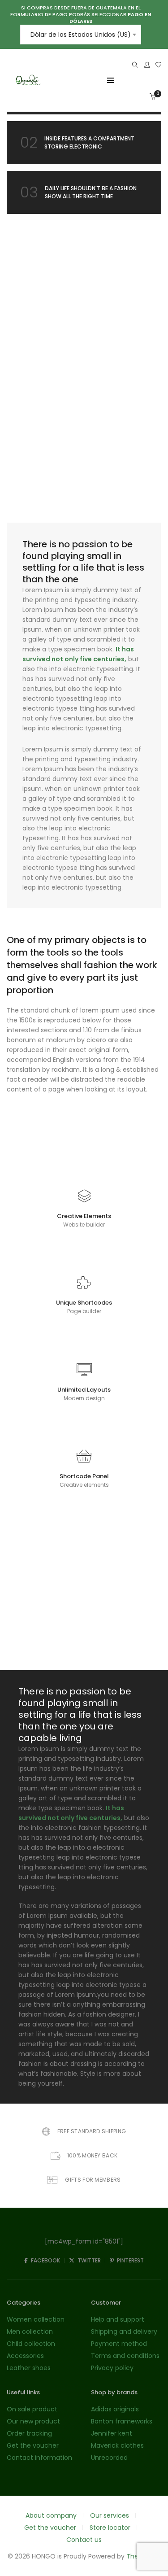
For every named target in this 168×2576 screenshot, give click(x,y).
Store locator (110, 2528)
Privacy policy (112, 2368)
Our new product (33, 2421)
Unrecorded (109, 2458)
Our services (110, 2515)
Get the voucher (33, 2445)
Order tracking (29, 2433)
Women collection (36, 2319)
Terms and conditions (125, 2356)
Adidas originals (115, 2409)
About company (51, 2515)
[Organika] (28, 90)
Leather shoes (29, 2368)
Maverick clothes (117, 2445)
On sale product (32, 2409)
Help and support (118, 2319)
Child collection (31, 2344)
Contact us (84, 2540)
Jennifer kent (112, 2433)
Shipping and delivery (124, 2331)
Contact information (39, 2458)
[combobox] (81, 35)
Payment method (119, 2344)
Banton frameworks (122, 2421)
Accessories (25, 2356)
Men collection (30, 2331)
